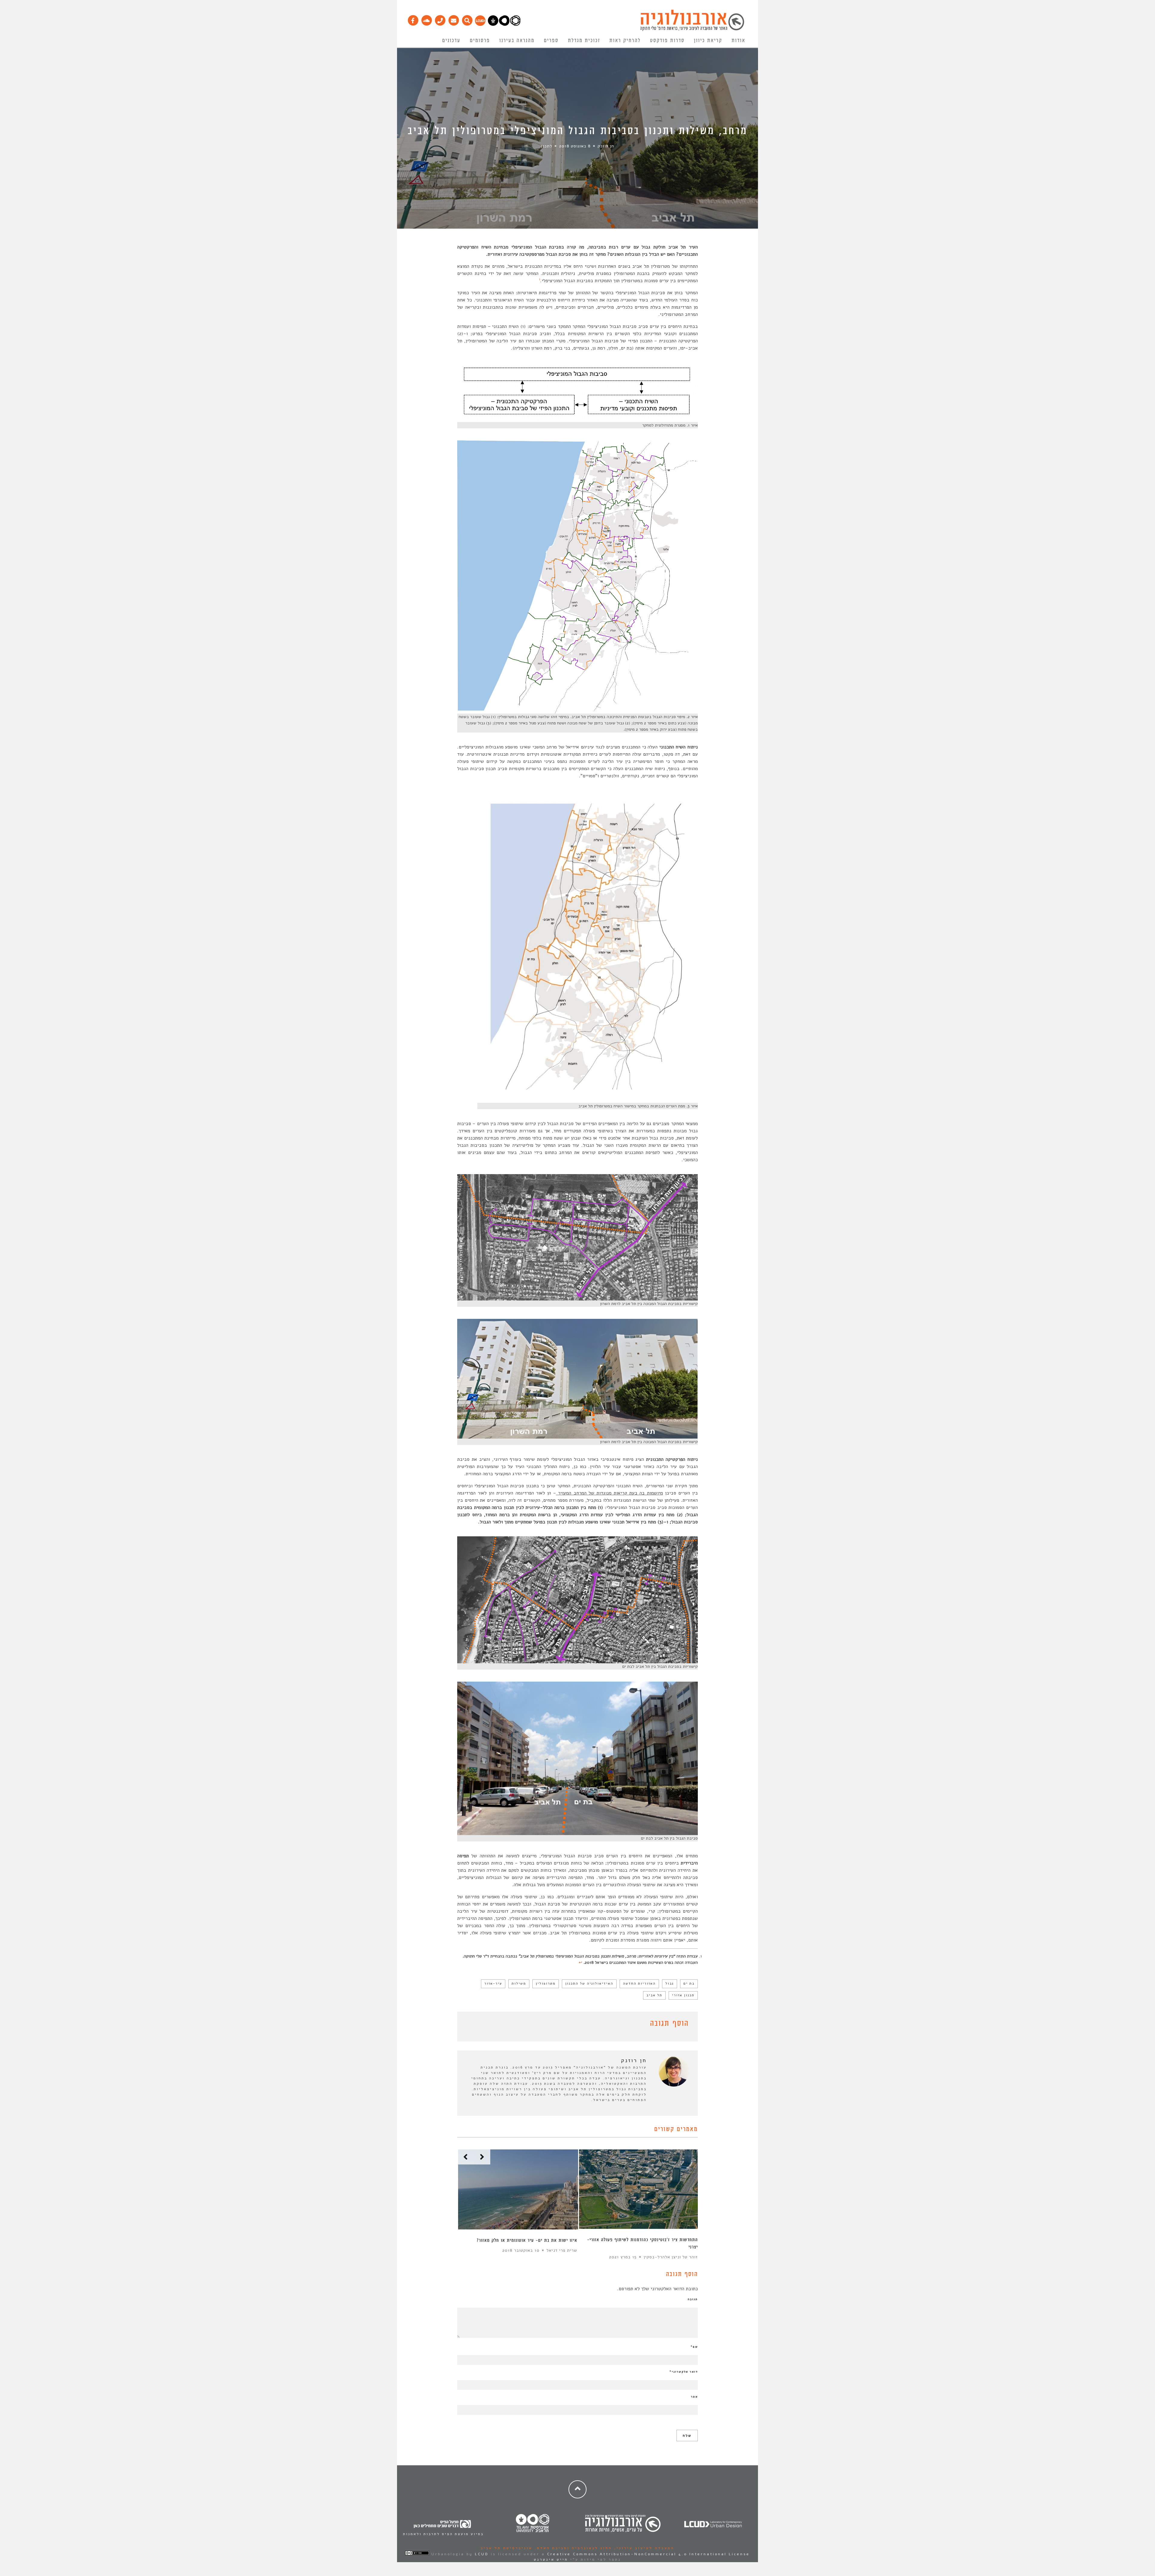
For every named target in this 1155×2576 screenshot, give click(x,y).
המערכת (569, 2250)
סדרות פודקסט (667, 41)
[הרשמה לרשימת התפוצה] (453, 19)
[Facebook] (413, 19)
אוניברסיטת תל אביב (507, 2548)
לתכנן (547, 146)
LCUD (482, 2554)
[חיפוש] (467, 19)
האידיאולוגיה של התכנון (589, 1984)
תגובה (693, 2299)
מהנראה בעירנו (517, 41)
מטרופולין (546, 1984)
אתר (694, 2397)
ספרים (551, 41)
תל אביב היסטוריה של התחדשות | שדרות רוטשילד (529, 2240)
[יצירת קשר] (440, 19)
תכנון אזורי (683, 1995)
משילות (519, 1984)
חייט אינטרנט (551, 2559)
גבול (670, 1984)
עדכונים (451, 41)
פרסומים (480, 41)
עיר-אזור (493, 1984)
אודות (738, 41)
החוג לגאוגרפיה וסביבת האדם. (572, 2548)
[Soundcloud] (426, 19)
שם (694, 2347)
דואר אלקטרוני (684, 2372)
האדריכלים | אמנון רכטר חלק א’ (667, 2240)
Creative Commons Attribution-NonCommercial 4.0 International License (648, 2554)
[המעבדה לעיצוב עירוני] (480, 24)
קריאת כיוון (708, 41)
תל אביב (654, 1995)
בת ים (689, 1984)
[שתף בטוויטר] (470, 2025)
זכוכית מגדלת (584, 41)
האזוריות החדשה (639, 1984)
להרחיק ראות (625, 41)
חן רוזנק (606, 146)
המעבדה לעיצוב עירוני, (643, 2548)
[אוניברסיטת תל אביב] (504, 24)
